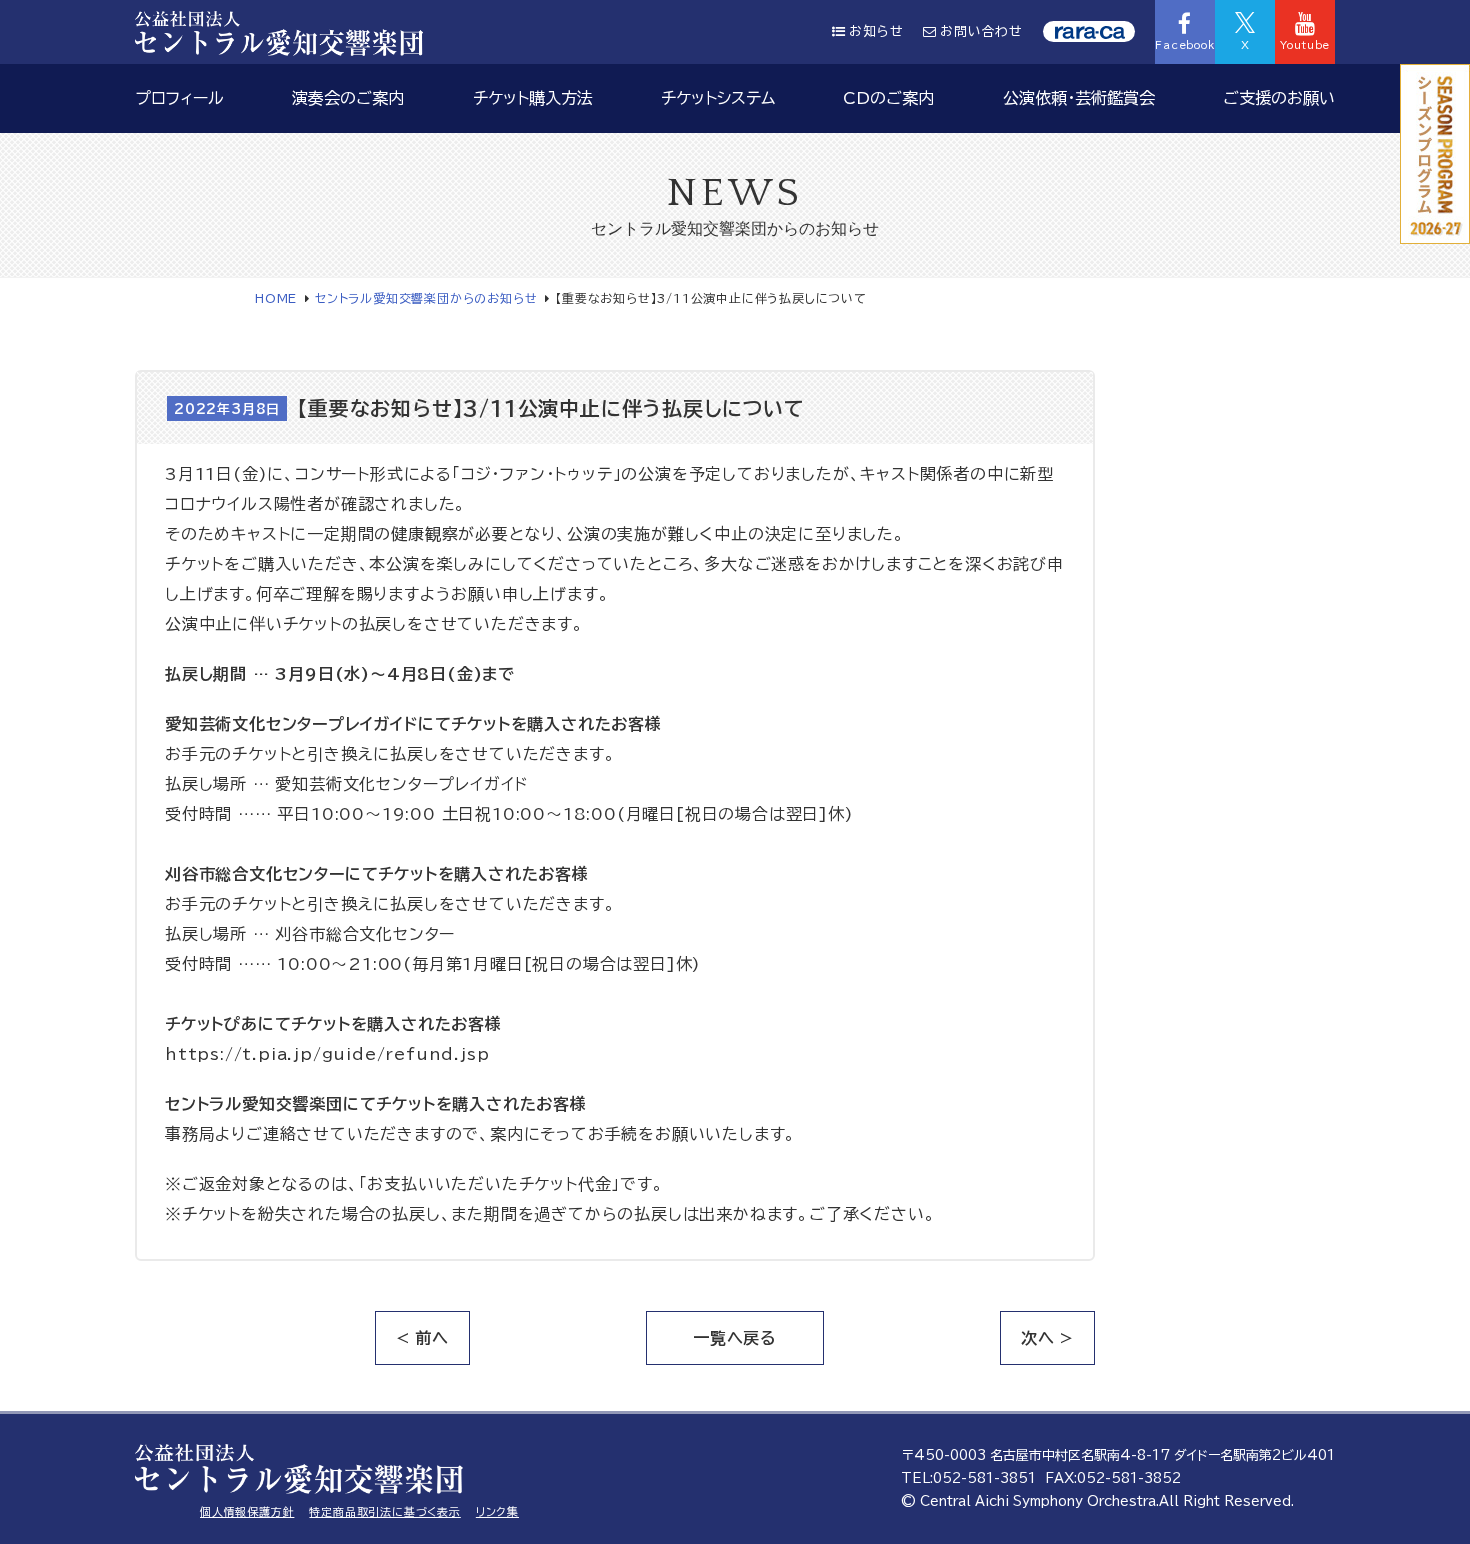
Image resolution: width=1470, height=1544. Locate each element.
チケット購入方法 (533, 98)
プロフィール (179, 98)
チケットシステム (718, 98)
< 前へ (422, 1338)
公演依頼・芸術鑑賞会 (1079, 98)
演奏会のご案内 (348, 98)
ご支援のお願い (1279, 98)
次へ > (1047, 1338)
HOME (276, 298)
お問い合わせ (981, 31)
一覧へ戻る (735, 1338)
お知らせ (876, 31)
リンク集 (497, 1511)
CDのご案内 (888, 98)
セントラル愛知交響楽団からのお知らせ (426, 298)
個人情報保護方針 (247, 1511)
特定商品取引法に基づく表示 (384, 1511)
